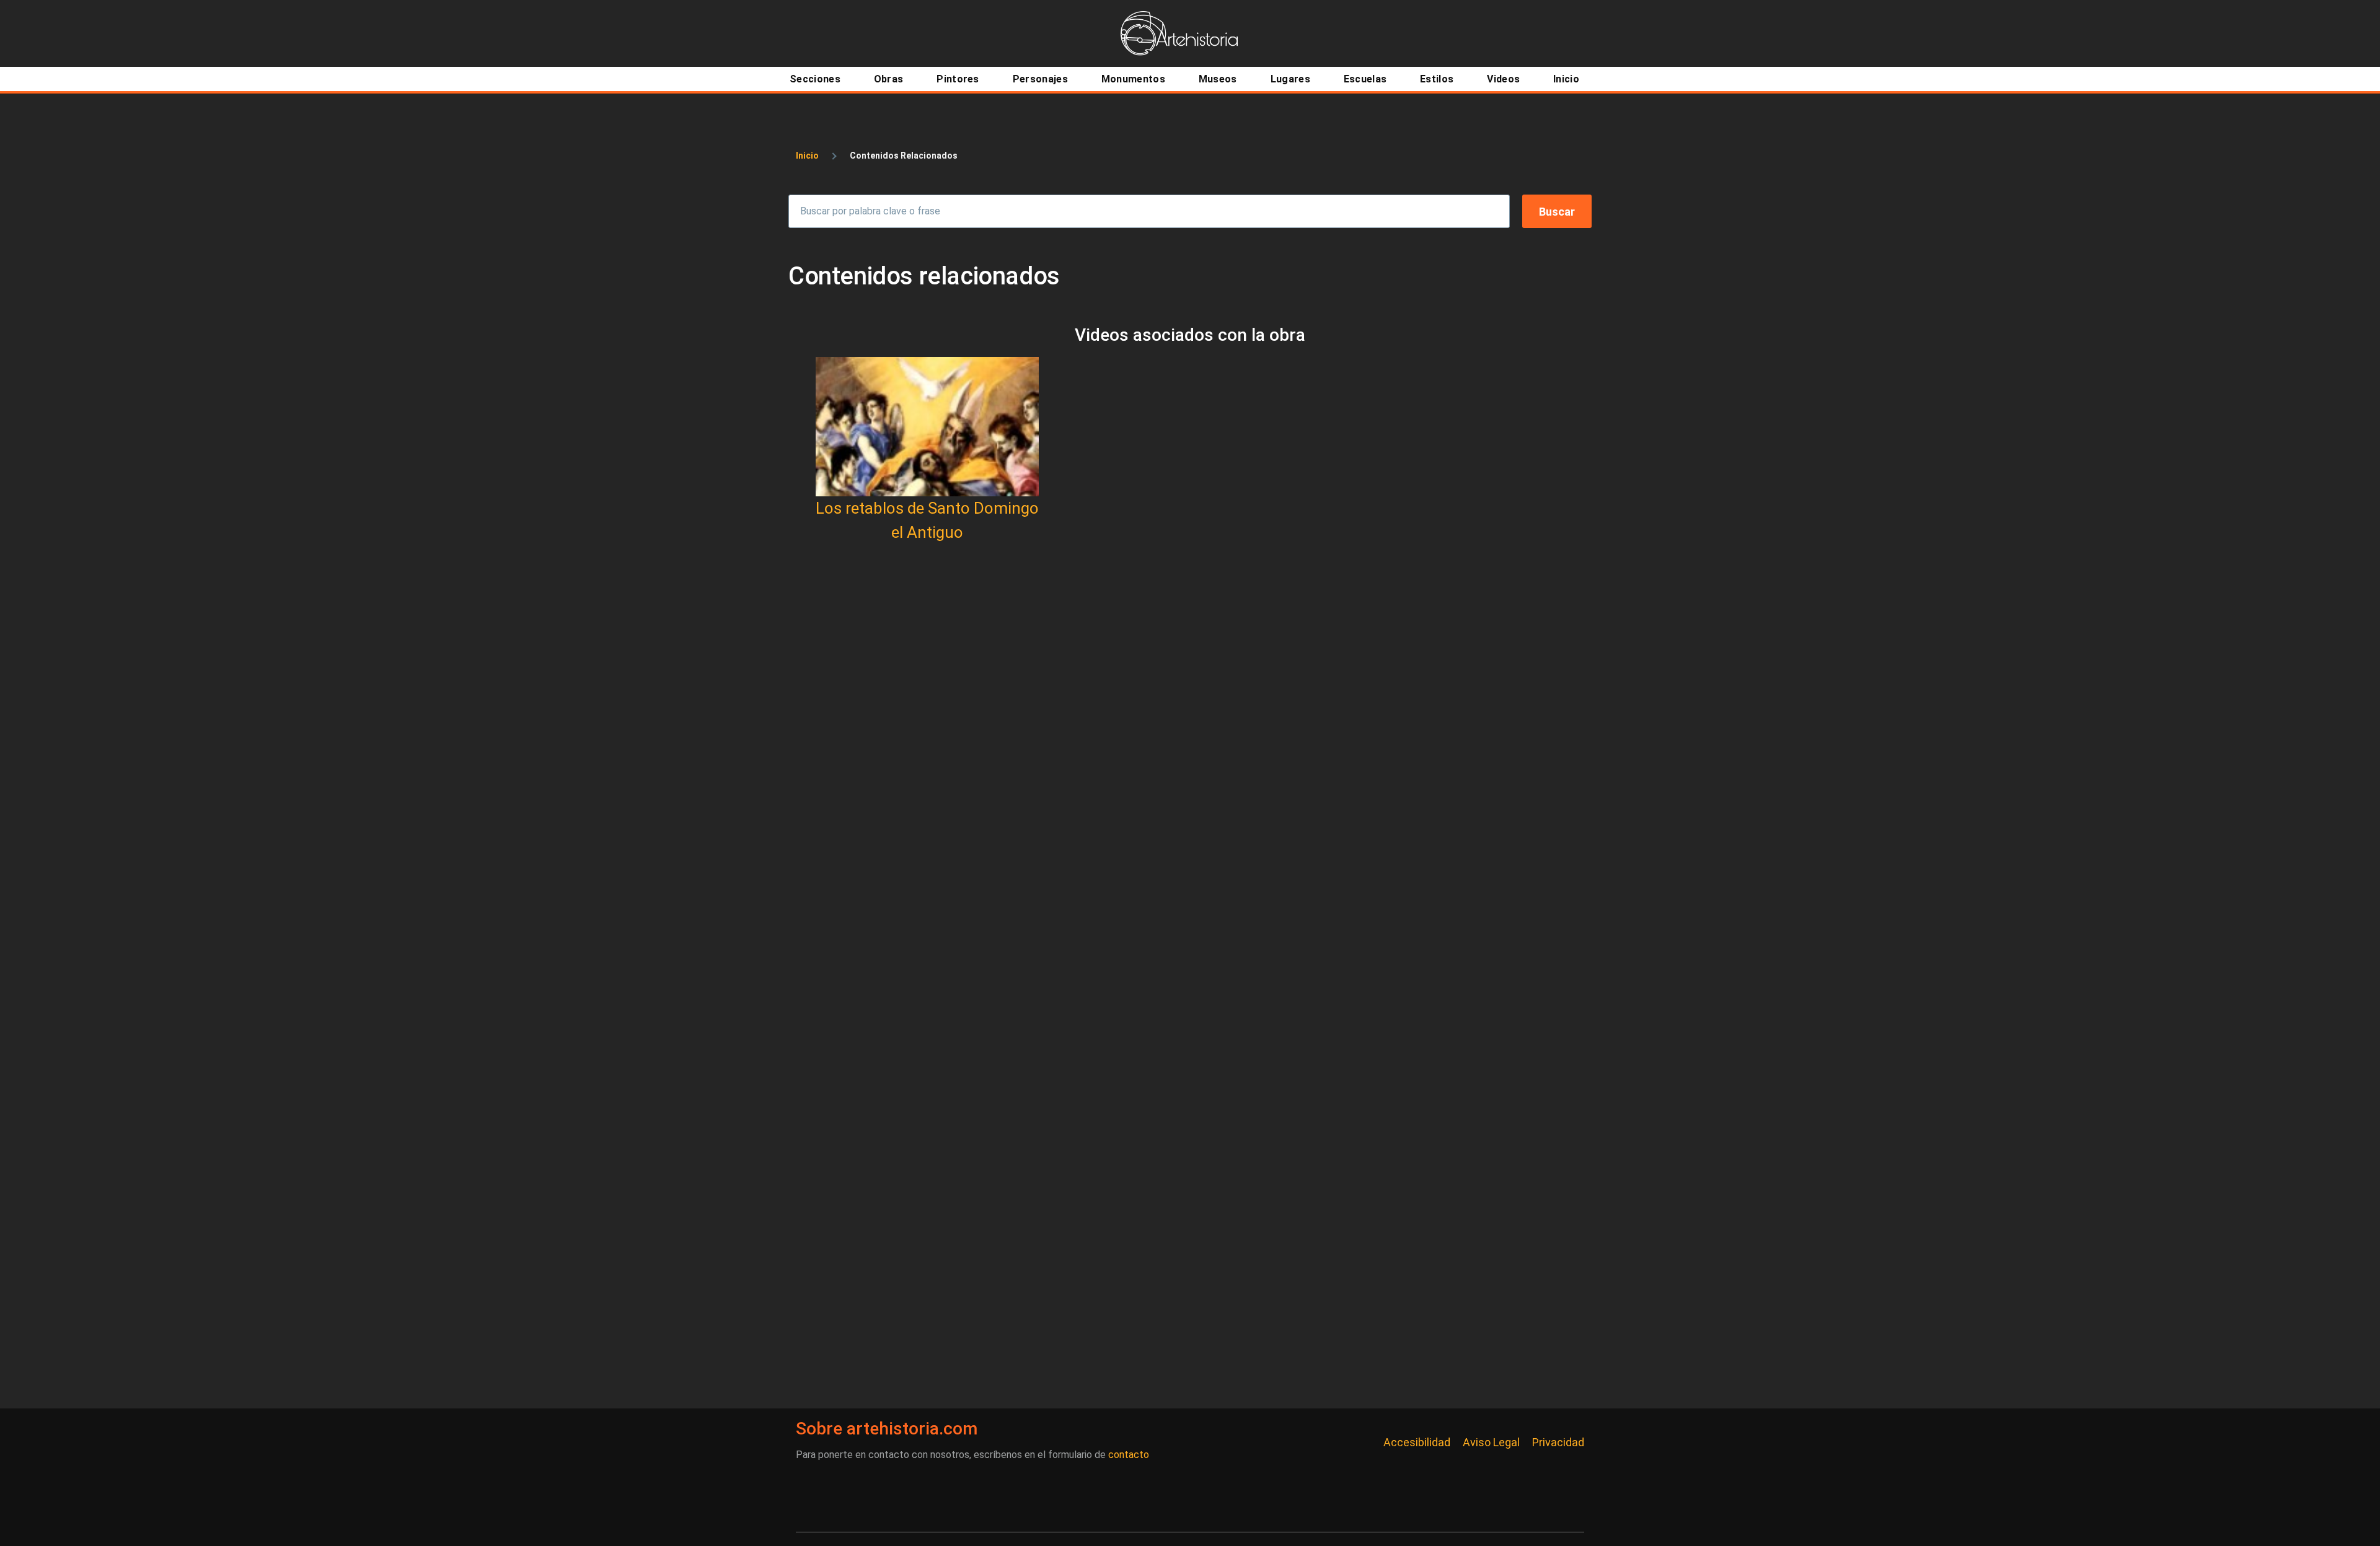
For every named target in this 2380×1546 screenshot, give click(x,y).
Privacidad (1558, 1442)
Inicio (807, 156)
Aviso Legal (1491, 1442)
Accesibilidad (1417, 1442)
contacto (1129, 1455)
